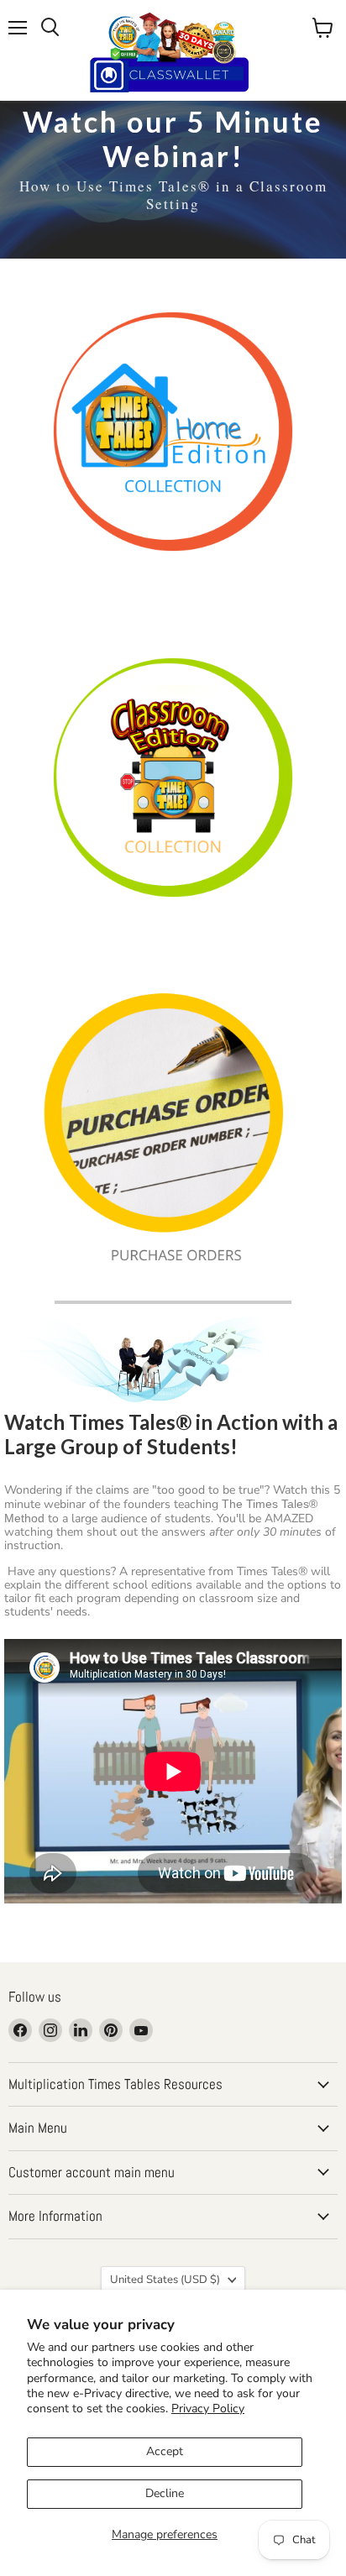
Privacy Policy (208, 2408)
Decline (165, 2493)
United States (165, 2280)
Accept (165, 2451)
